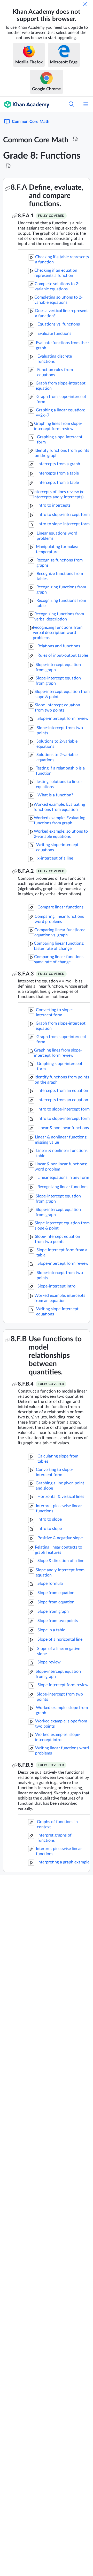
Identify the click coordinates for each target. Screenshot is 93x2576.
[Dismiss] (85, 4)
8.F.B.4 (26, 1384)
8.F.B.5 (26, 1765)
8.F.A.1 (26, 216)
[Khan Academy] (25, 104)
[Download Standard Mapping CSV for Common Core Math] (75, 139)
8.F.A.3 (26, 974)
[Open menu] (86, 104)
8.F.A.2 (26, 871)
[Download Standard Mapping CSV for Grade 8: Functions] (8, 166)
